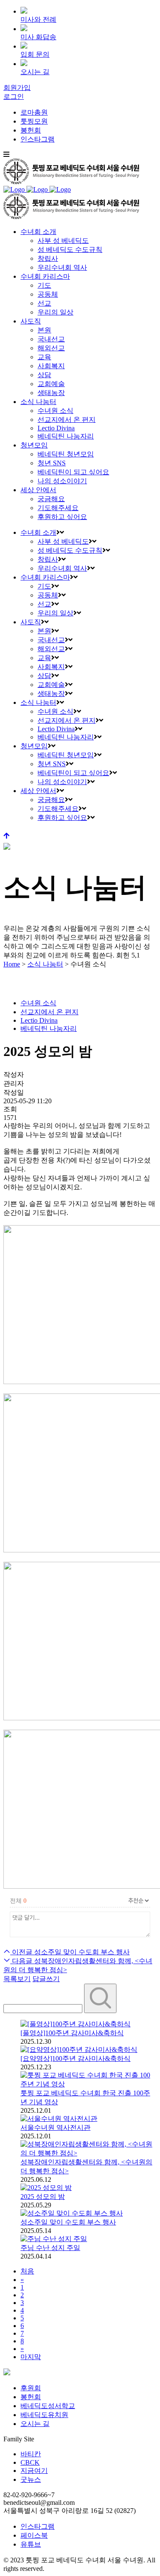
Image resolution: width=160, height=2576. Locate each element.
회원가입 (17, 88)
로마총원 (34, 112)
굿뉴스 (31, 2479)
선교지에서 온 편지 (49, 1012)
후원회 (31, 2388)
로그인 (14, 97)
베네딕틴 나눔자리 (49, 1028)
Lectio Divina (39, 1020)
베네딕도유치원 (44, 2415)
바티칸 (31, 2454)
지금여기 (34, 2471)
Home (12, 964)
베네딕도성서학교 (48, 2406)
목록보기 (17, 1979)
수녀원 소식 (38, 1003)
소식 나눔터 (45, 964)
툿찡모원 (34, 121)
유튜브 (31, 2544)
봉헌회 (31, 130)
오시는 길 (35, 2424)
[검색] (100, 1998)
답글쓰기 (46, 1979)
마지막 (31, 2357)
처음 (27, 2271)
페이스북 (34, 2535)
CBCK (30, 2462)
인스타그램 (38, 139)
